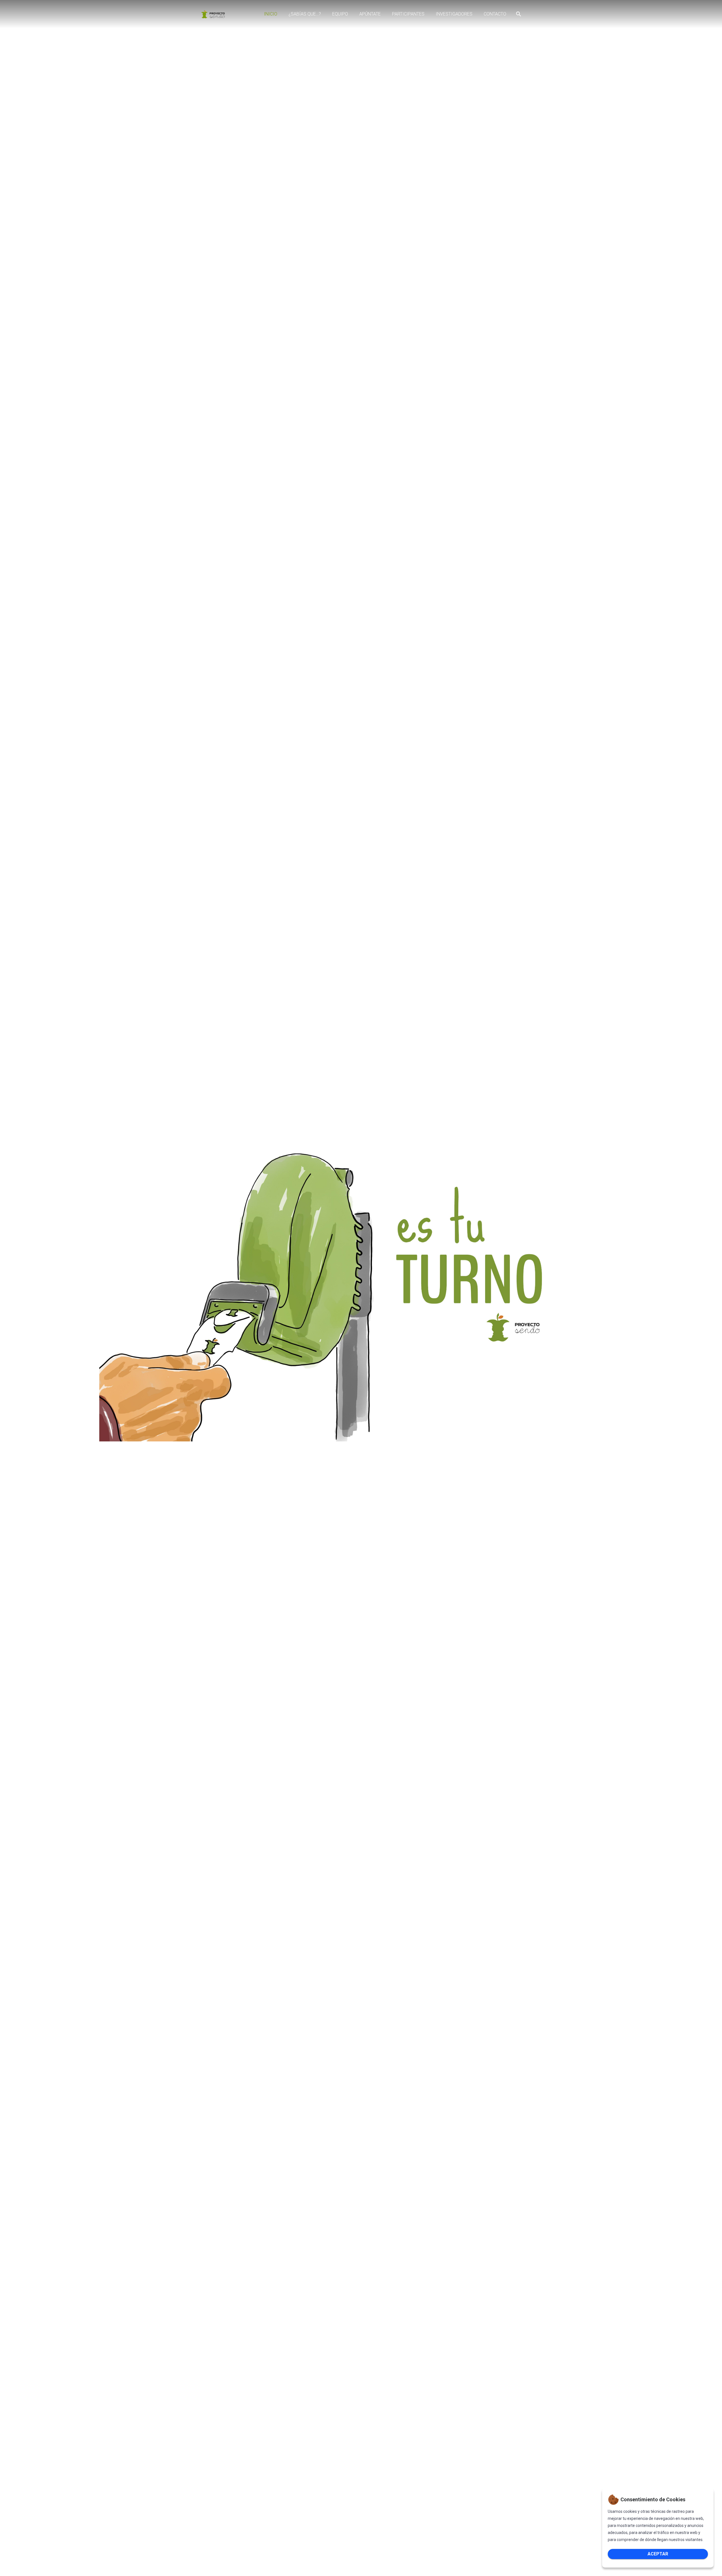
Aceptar (658, 2554)
